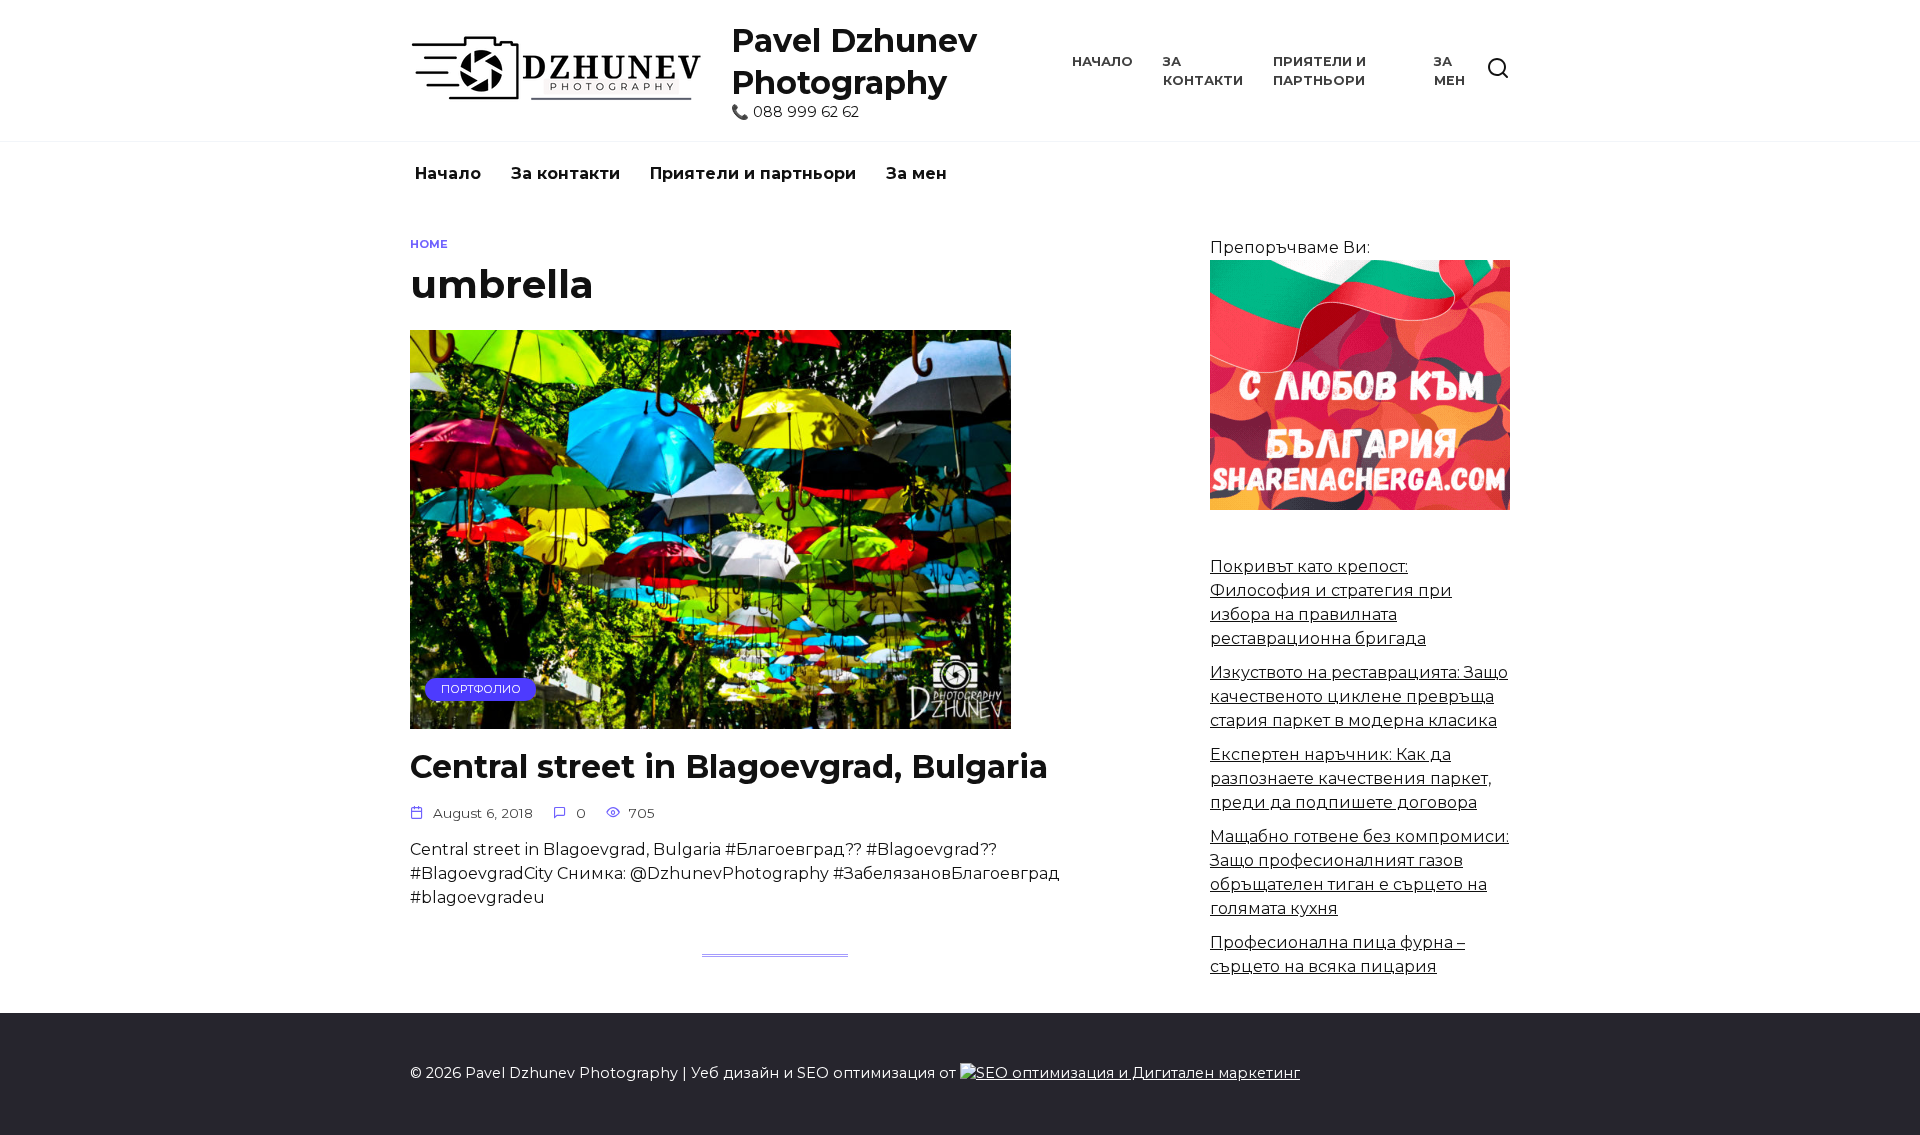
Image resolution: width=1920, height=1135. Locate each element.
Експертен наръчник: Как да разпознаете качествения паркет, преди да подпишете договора (1350, 778)
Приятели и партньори (753, 173)
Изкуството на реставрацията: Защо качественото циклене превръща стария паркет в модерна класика (1359, 696)
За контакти (565, 173)
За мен (916, 173)
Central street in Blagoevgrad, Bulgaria (729, 766)
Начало (1102, 61)
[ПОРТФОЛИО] (710, 716)
